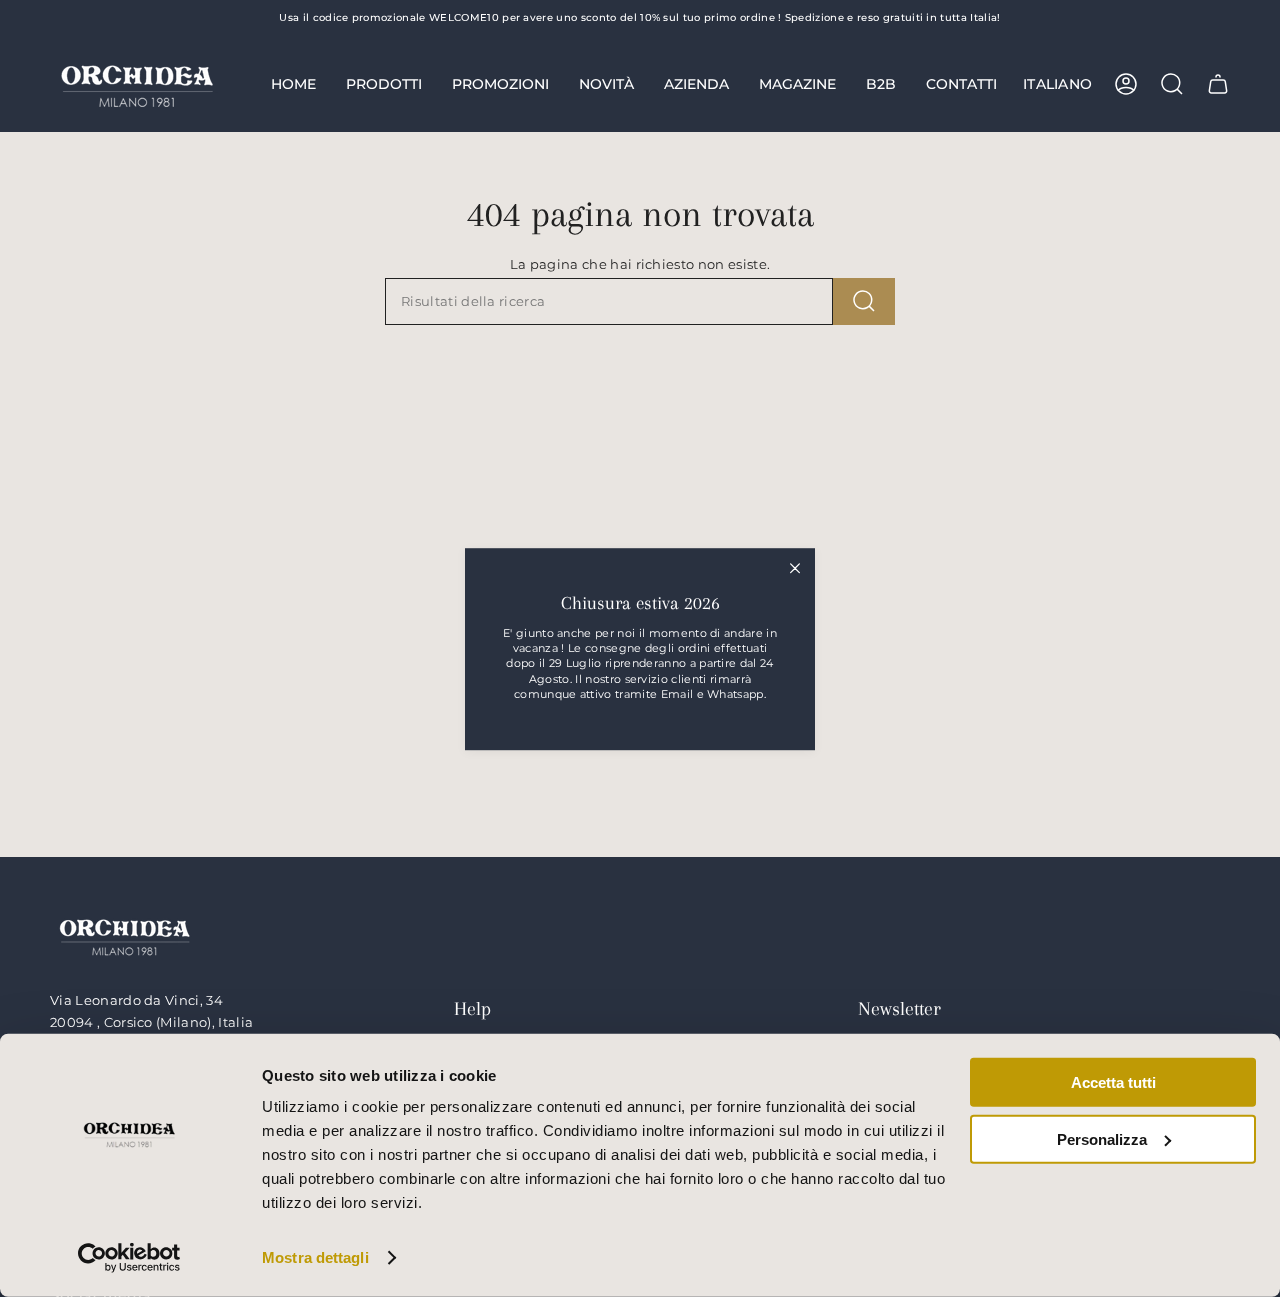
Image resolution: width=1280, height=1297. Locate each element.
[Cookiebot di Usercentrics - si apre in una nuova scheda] (129, 1258)
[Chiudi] (795, 568)
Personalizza (1102, 1138)
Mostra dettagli (315, 1257)
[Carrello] (1218, 84)
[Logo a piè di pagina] (125, 935)
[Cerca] (864, 301)
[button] (384, 84)
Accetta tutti (1113, 1082)
